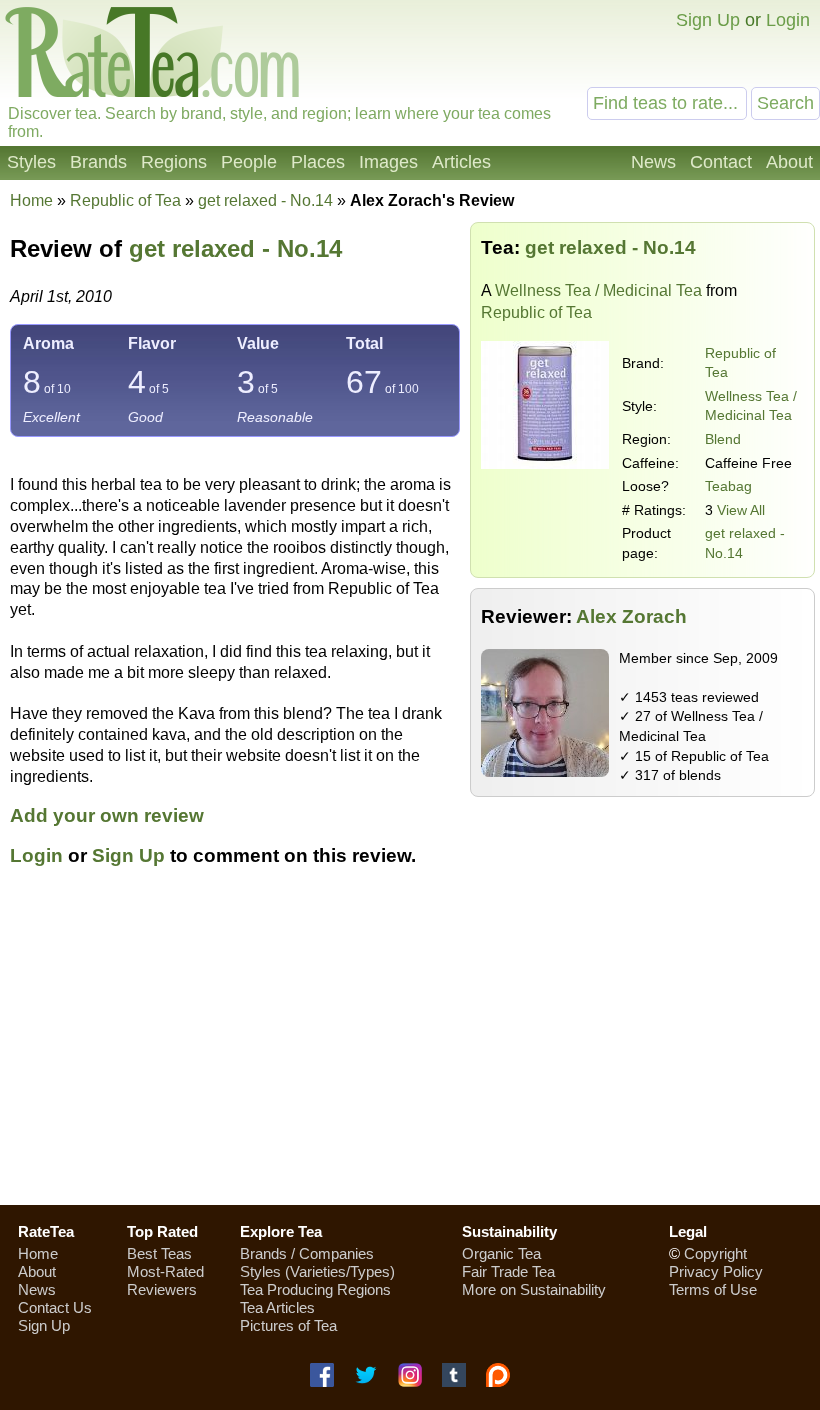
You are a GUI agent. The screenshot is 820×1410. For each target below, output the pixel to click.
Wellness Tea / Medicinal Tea (598, 290)
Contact (721, 162)
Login (788, 20)
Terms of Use (713, 1289)
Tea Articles (277, 1307)
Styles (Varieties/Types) (317, 1271)
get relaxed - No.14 (235, 248)
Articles (461, 162)
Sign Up (708, 20)
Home (31, 200)
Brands (98, 162)
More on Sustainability (534, 1289)
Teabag (728, 486)
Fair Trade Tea (508, 1271)
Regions (174, 162)
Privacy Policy (716, 1271)
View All (741, 510)
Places (318, 162)
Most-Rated (165, 1271)
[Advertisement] (410, 1047)
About (789, 162)
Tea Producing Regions (315, 1289)
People (249, 162)
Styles (31, 162)
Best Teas (159, 1253)
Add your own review (107, 815)
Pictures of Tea (288, 1325)
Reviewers (162, 1289)
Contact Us (55, 1307)
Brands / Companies (307, 1253)
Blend (723, 439)
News (653, 162)
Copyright (715, 1253)
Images (388, 162)
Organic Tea (501, 1253)
